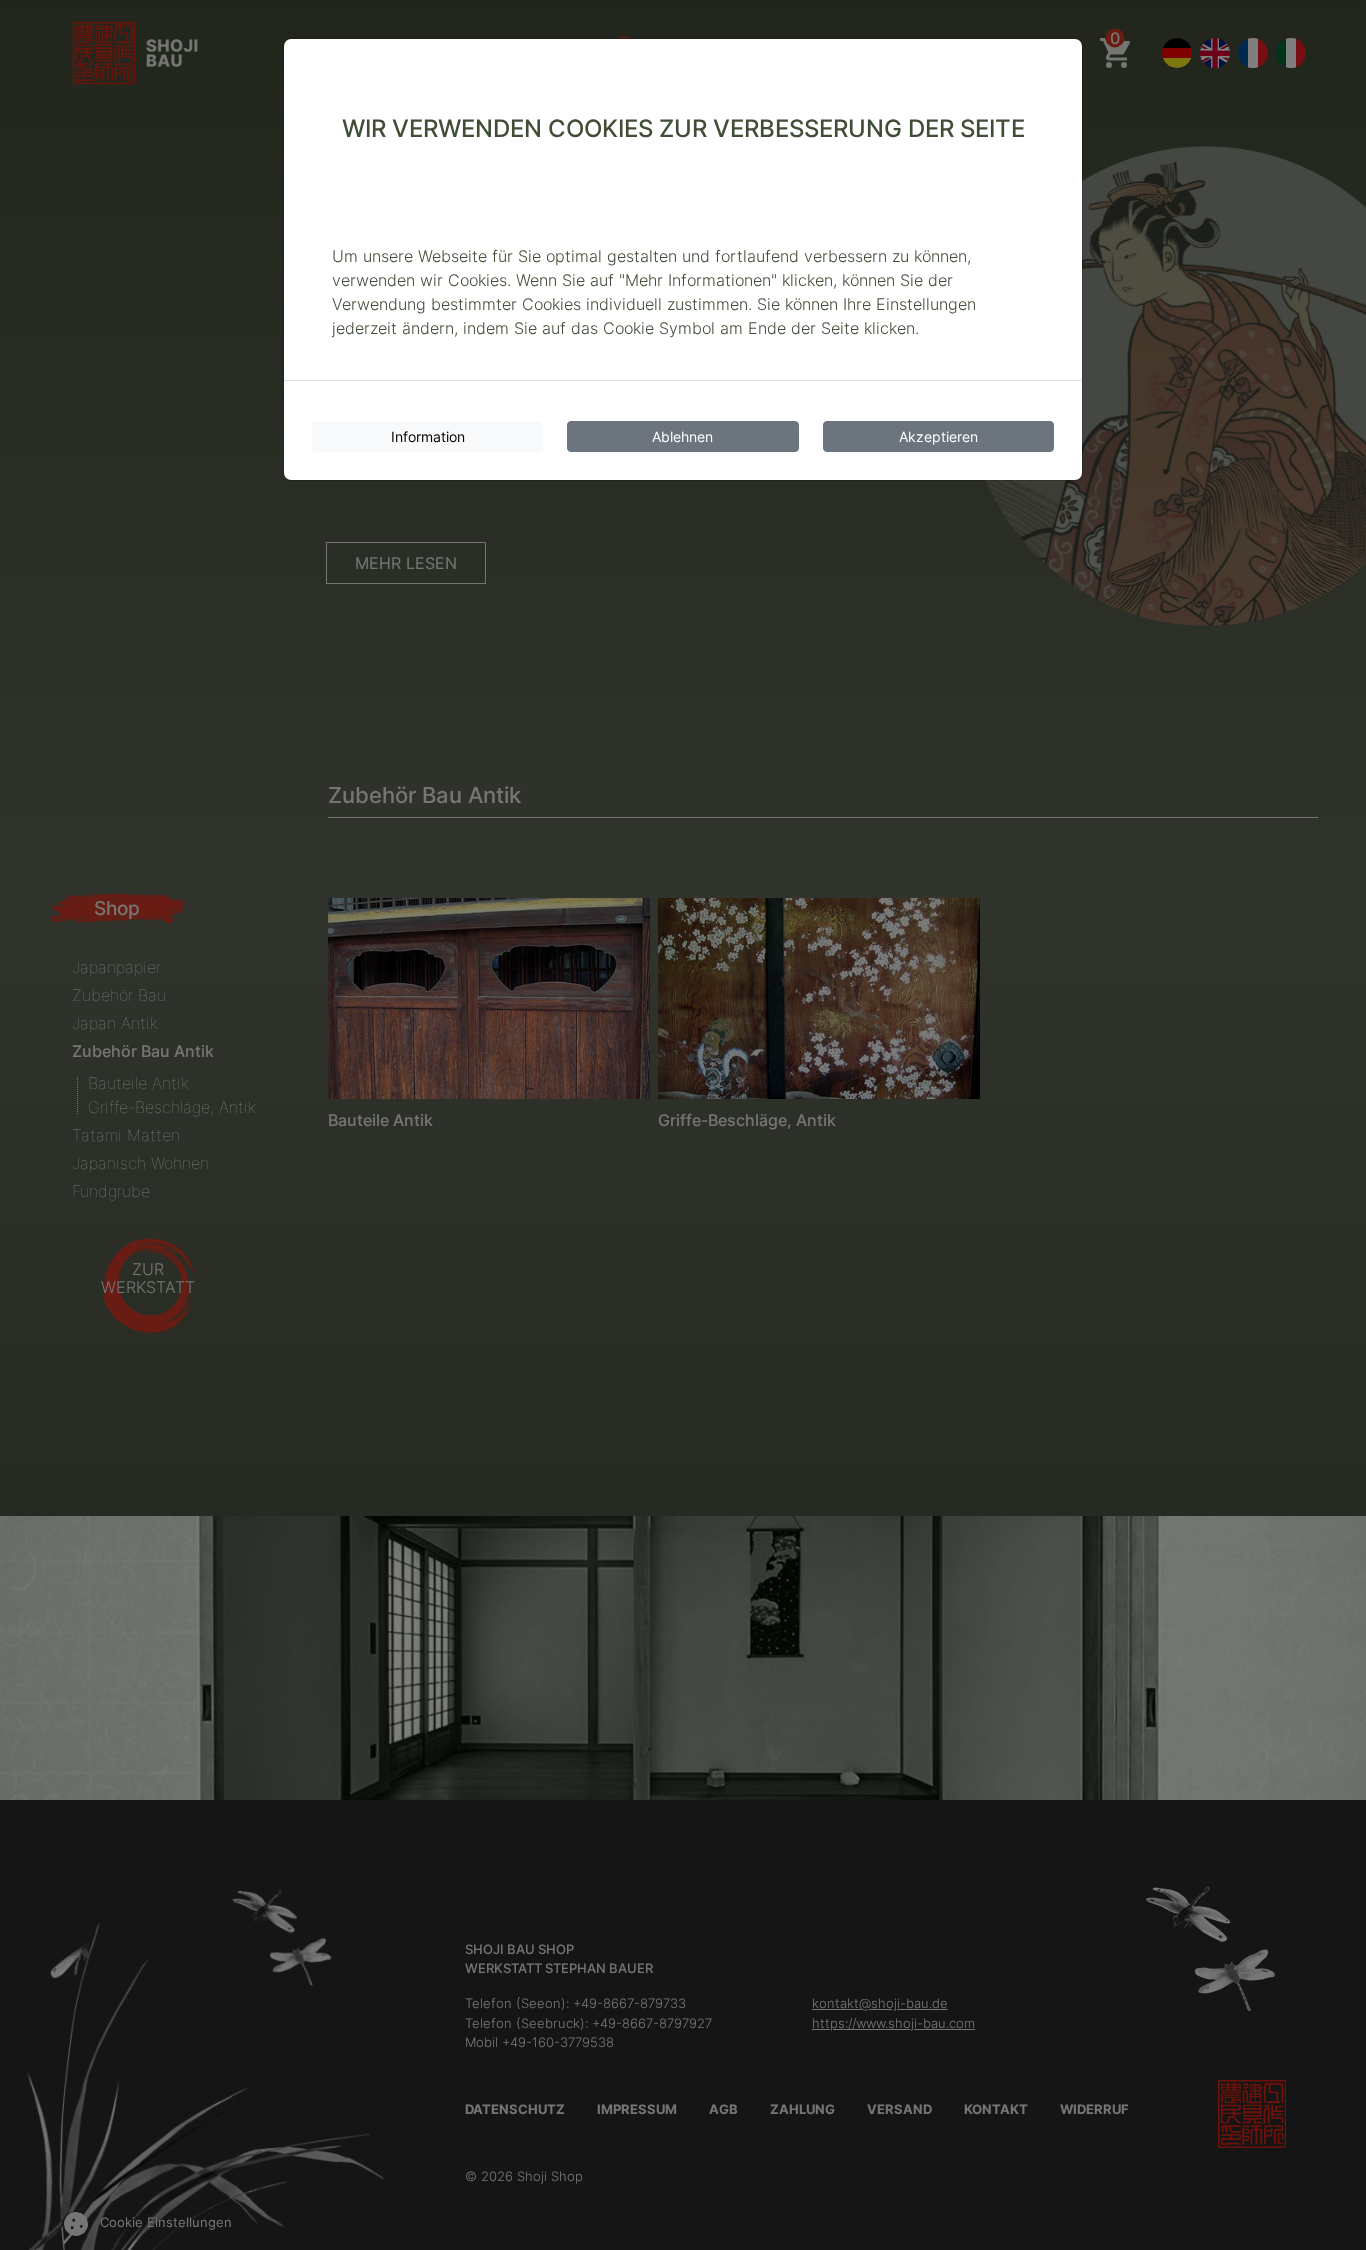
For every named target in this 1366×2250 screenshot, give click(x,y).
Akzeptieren (938, 436)
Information (428, 436)
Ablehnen (682, 436)
